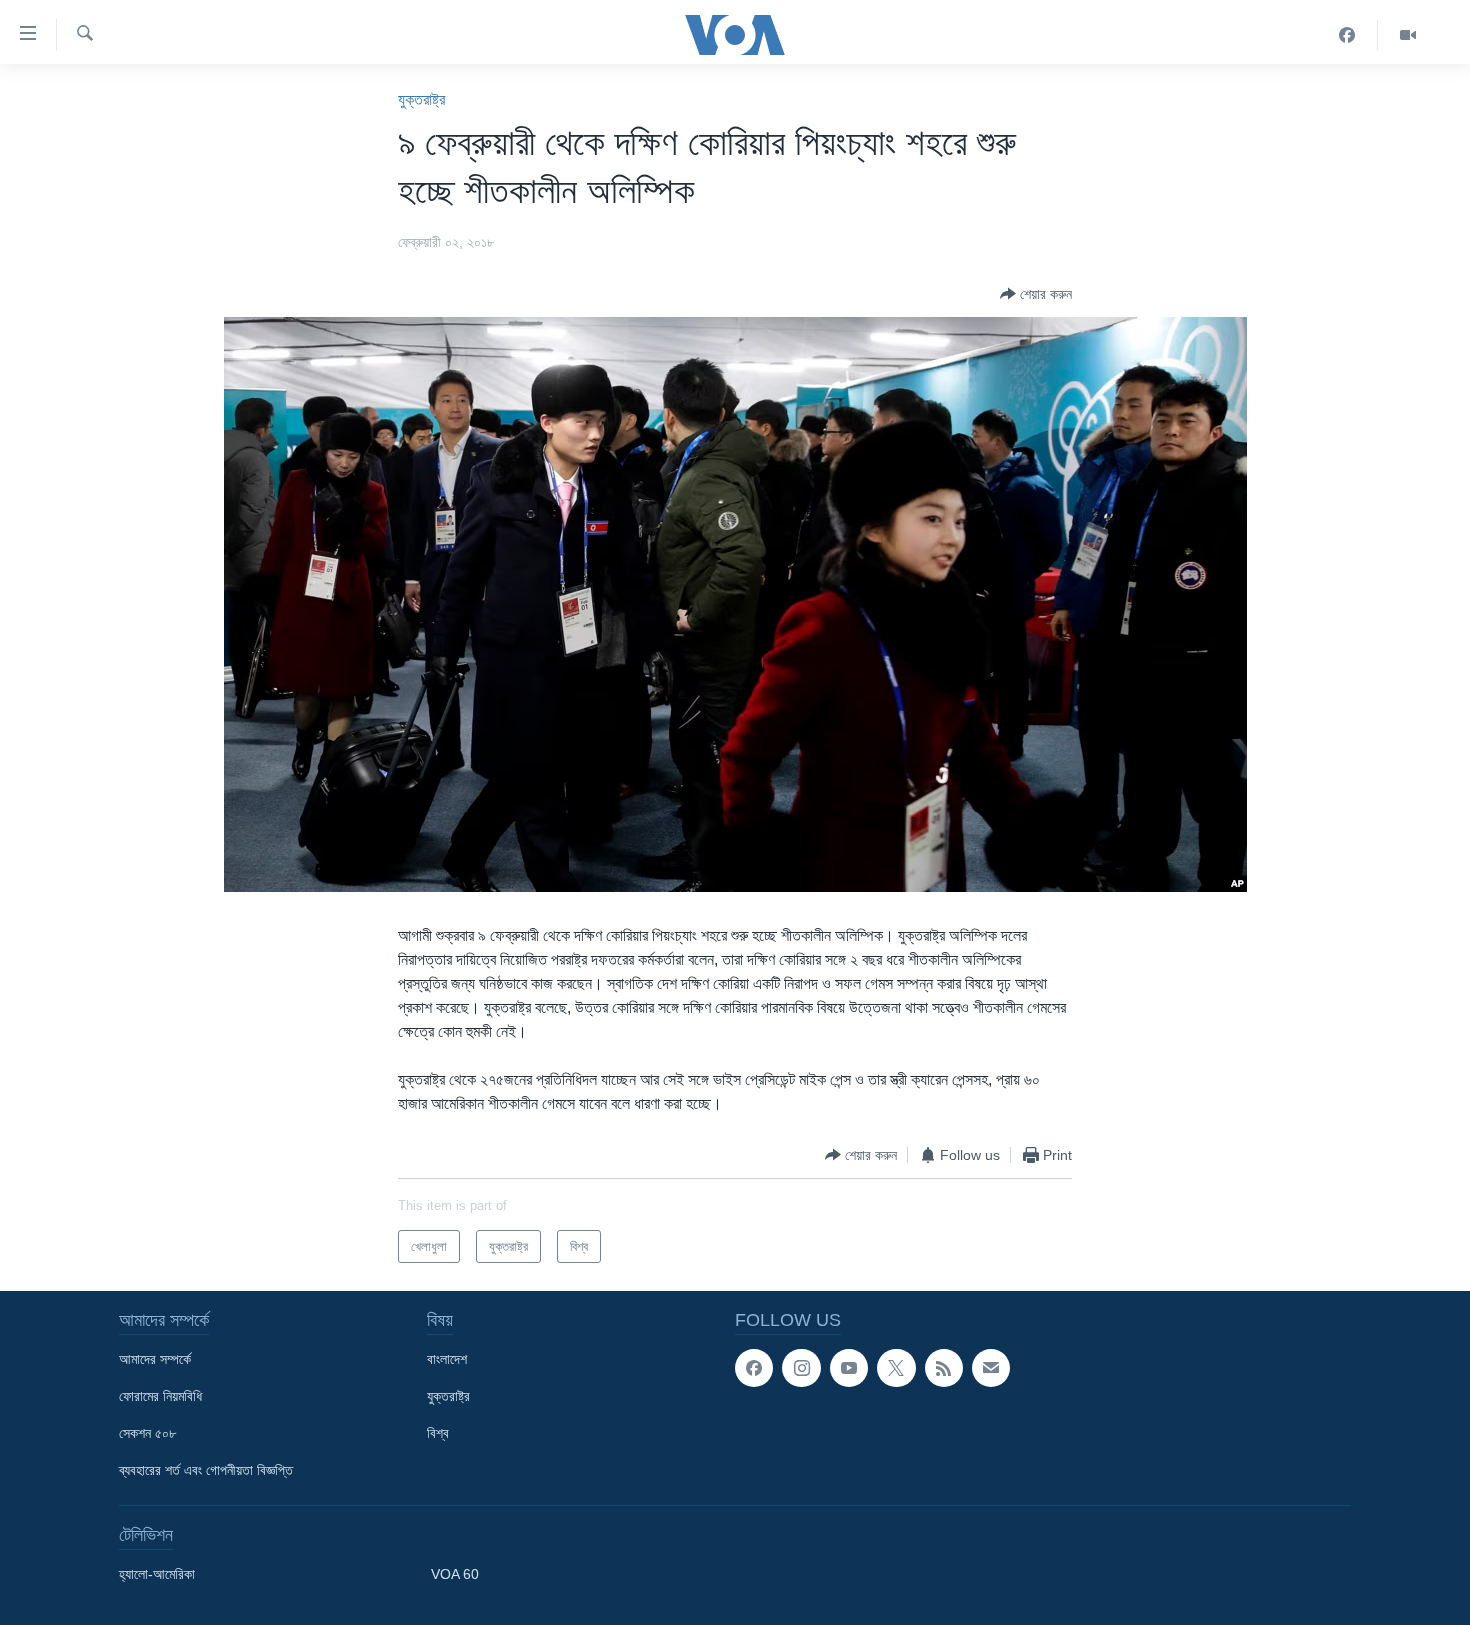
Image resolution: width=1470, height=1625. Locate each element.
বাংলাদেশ (447, 1359)
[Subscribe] (991, 1368)
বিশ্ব (438, 1433)
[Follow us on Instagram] (801, 1368)
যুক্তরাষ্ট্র (421, 99)
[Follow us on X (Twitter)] (896, 1368)
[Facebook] (1347, 35)
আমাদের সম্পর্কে (155, 1359)
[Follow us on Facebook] (754, 1368)
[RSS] (944, 1368)
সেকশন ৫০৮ (147, 1433)
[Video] (1408, 35)
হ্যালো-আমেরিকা (157, 1574)
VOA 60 (455, 1574)
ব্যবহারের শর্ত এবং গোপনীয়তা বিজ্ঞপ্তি (206, 1470)
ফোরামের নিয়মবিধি (160, 1396)
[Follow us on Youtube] (849, 1368)
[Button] (1036, 294)
